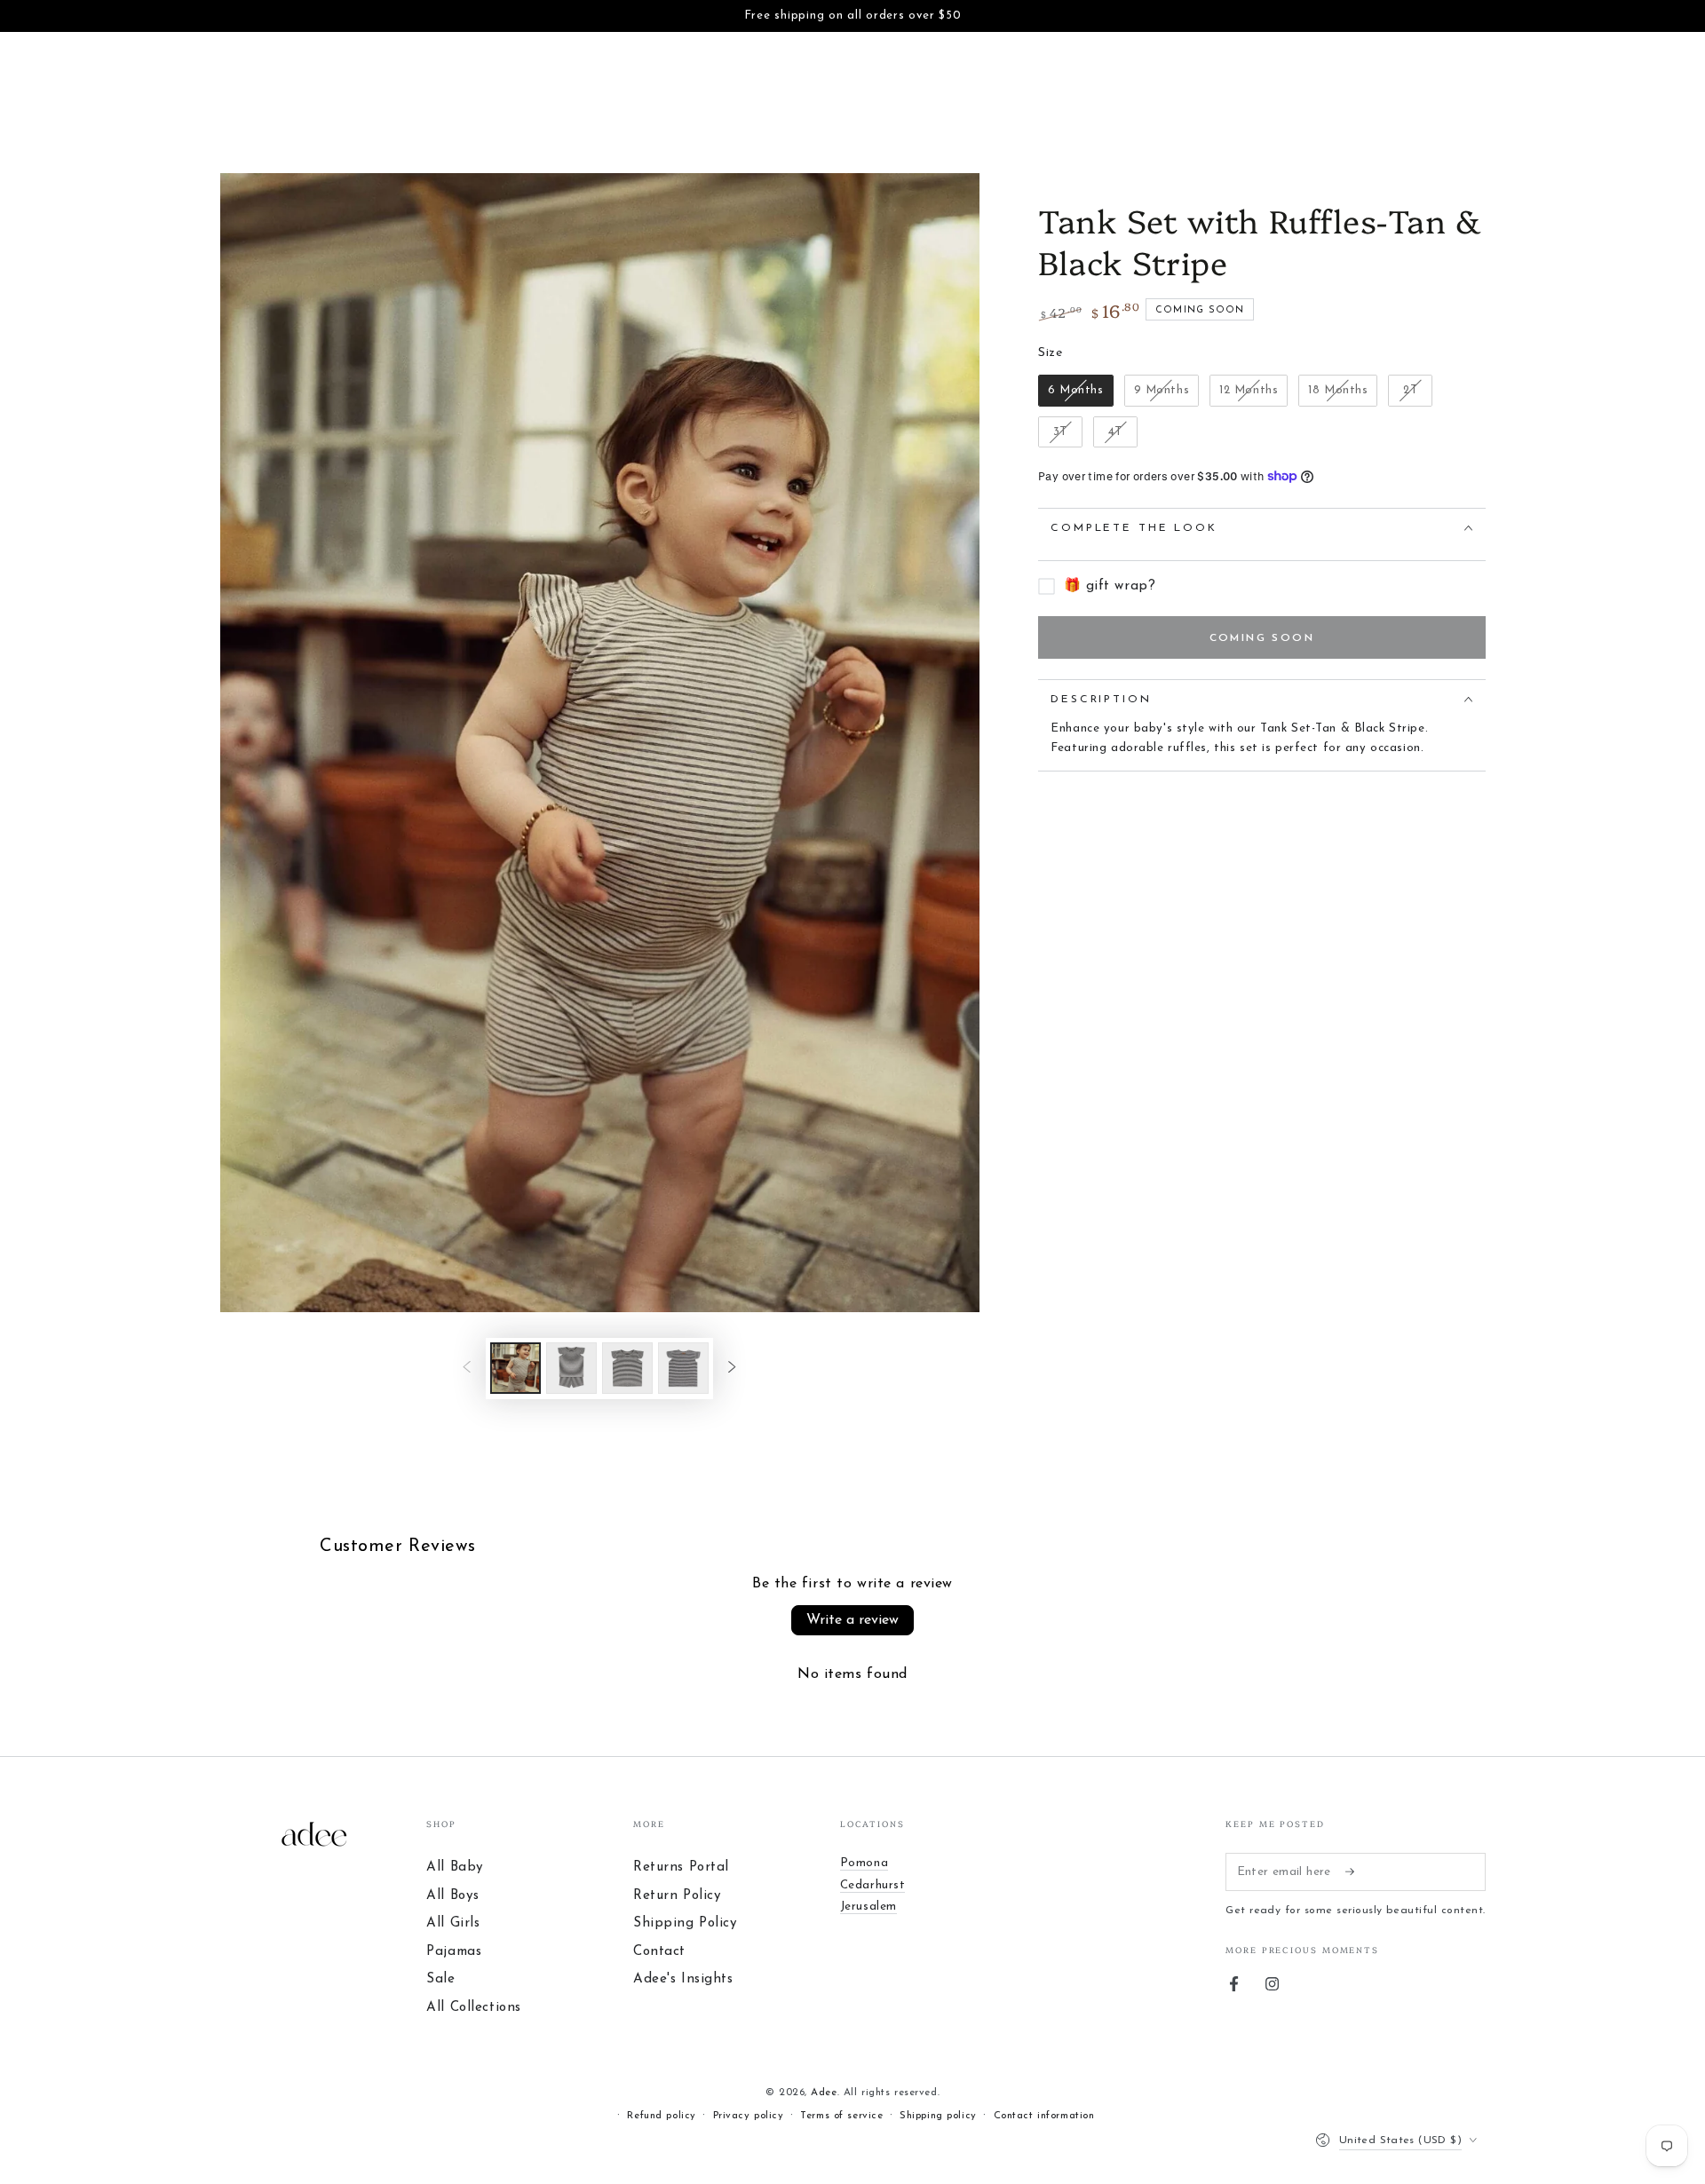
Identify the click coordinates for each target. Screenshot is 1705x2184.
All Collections (474, 2008)
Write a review (852, 1620)
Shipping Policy (686, 1923)
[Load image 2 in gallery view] (571, 1368)
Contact (659, 1952)
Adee (824, 2093)
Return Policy (677, 1896)
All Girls (453, 1923)
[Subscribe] (1355, 1871)
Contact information (1044, 2116)
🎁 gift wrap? (1110, 586)
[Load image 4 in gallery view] (683, 1368)
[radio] (1076, 391)
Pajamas (454, 1952)
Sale (440, 1979)
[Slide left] (467, 1368)
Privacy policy (749, 2116)
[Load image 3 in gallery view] (627, 1368)
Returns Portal (681, 1867)
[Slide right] (732, 1368)
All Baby (455, 1867)
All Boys (453, 1896)
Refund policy (661, 2116)
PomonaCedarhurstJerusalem (873, 1885)
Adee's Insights (683, 1979)
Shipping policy (938, 2116)
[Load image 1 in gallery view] (515, 1368)
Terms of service (841, 2116)
